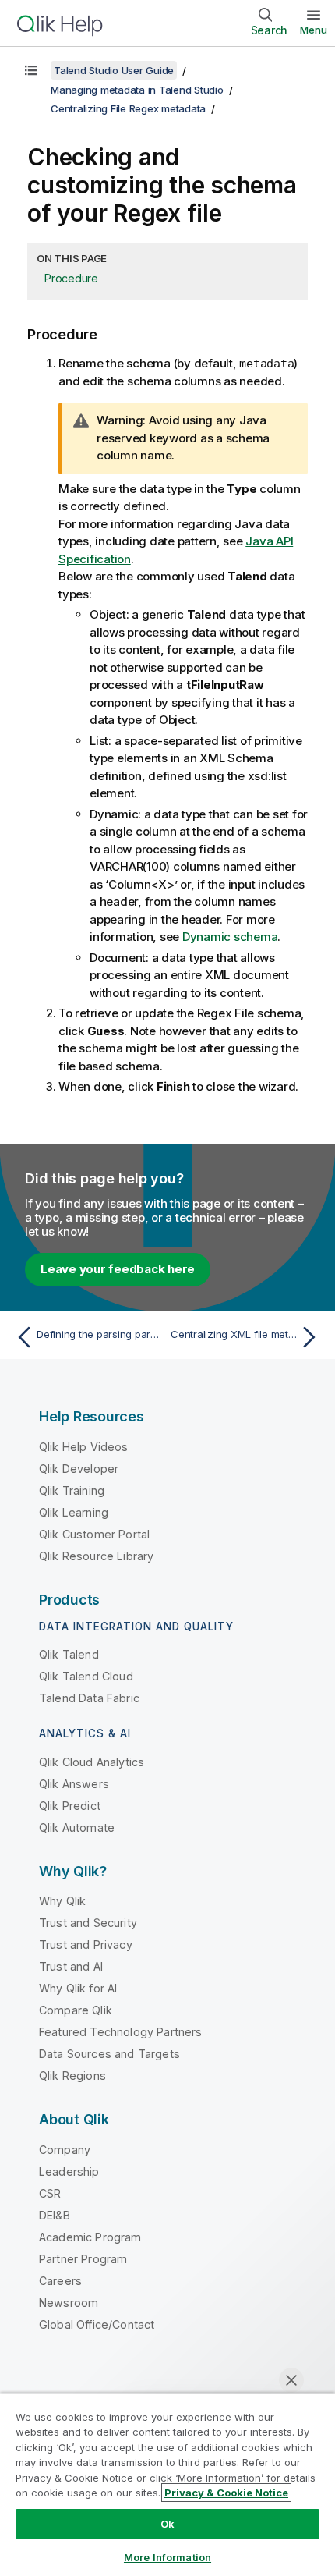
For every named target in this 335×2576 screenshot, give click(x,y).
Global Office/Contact (97, 2324)
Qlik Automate (77, 1827)
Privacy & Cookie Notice (226, 2493)
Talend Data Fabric (89, 1698)
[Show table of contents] (31, 70)
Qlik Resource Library (96, 1556)
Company (65, 2150)
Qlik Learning (74, 1512)
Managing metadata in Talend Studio (137, 90)
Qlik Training (72, 1490)
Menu (314, 30)
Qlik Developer (79, 1469)
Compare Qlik (76, 2010)
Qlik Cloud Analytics (92, 1762)
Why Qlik (62, 1901)
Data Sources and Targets (109, 2054)
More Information (167, 2557)
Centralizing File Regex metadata (128, 108)
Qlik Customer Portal (94, 1534)
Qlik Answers (74, 1784)
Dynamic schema (230, 937)
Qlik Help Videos (84, 1447)
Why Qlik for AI (78, 1988)
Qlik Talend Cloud (86, 1676)
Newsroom (69, 2303)
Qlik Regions (72, 2076)
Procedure (71, 278)
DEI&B (55, 2215)
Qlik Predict (70, 1806)
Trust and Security (88, 1923)
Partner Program (83, 2259)
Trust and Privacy (86, 1944)
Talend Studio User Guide (114, 70)
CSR (50, 2193)
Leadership (69, 2172)
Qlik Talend (69, 1654)
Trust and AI (71, 1966)
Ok (167, 2524)
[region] (167, 2484)
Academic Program (90, 2237)
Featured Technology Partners (120, 2032)
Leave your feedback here (118, 1269)
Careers (60, 2281)
